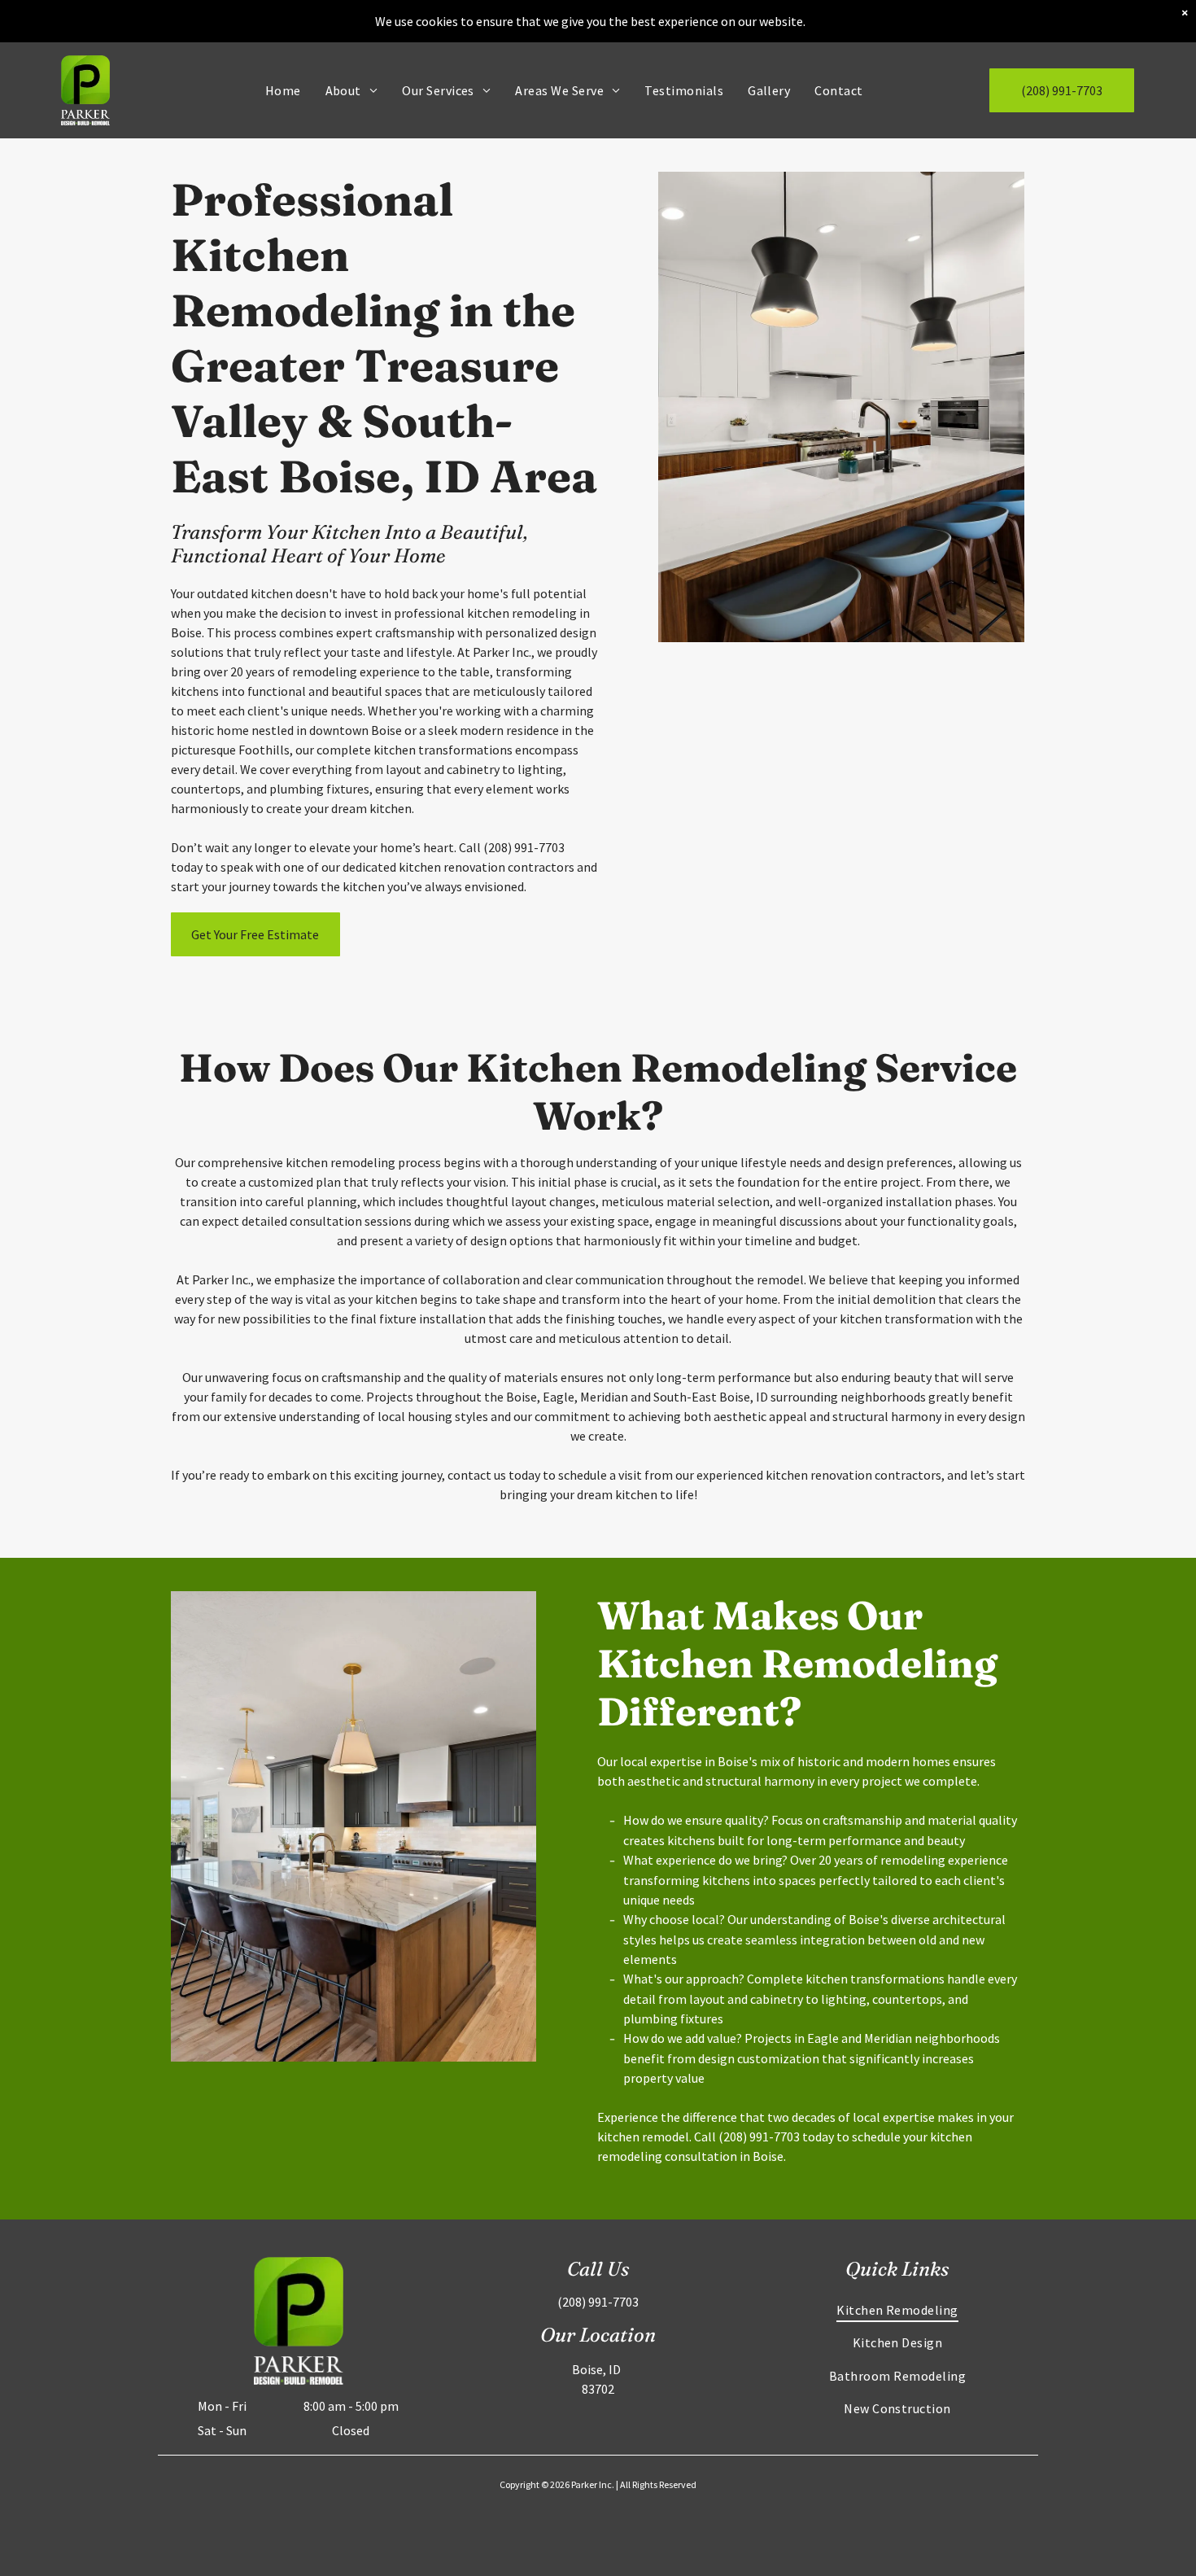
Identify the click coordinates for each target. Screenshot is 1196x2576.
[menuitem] (283, 90)
